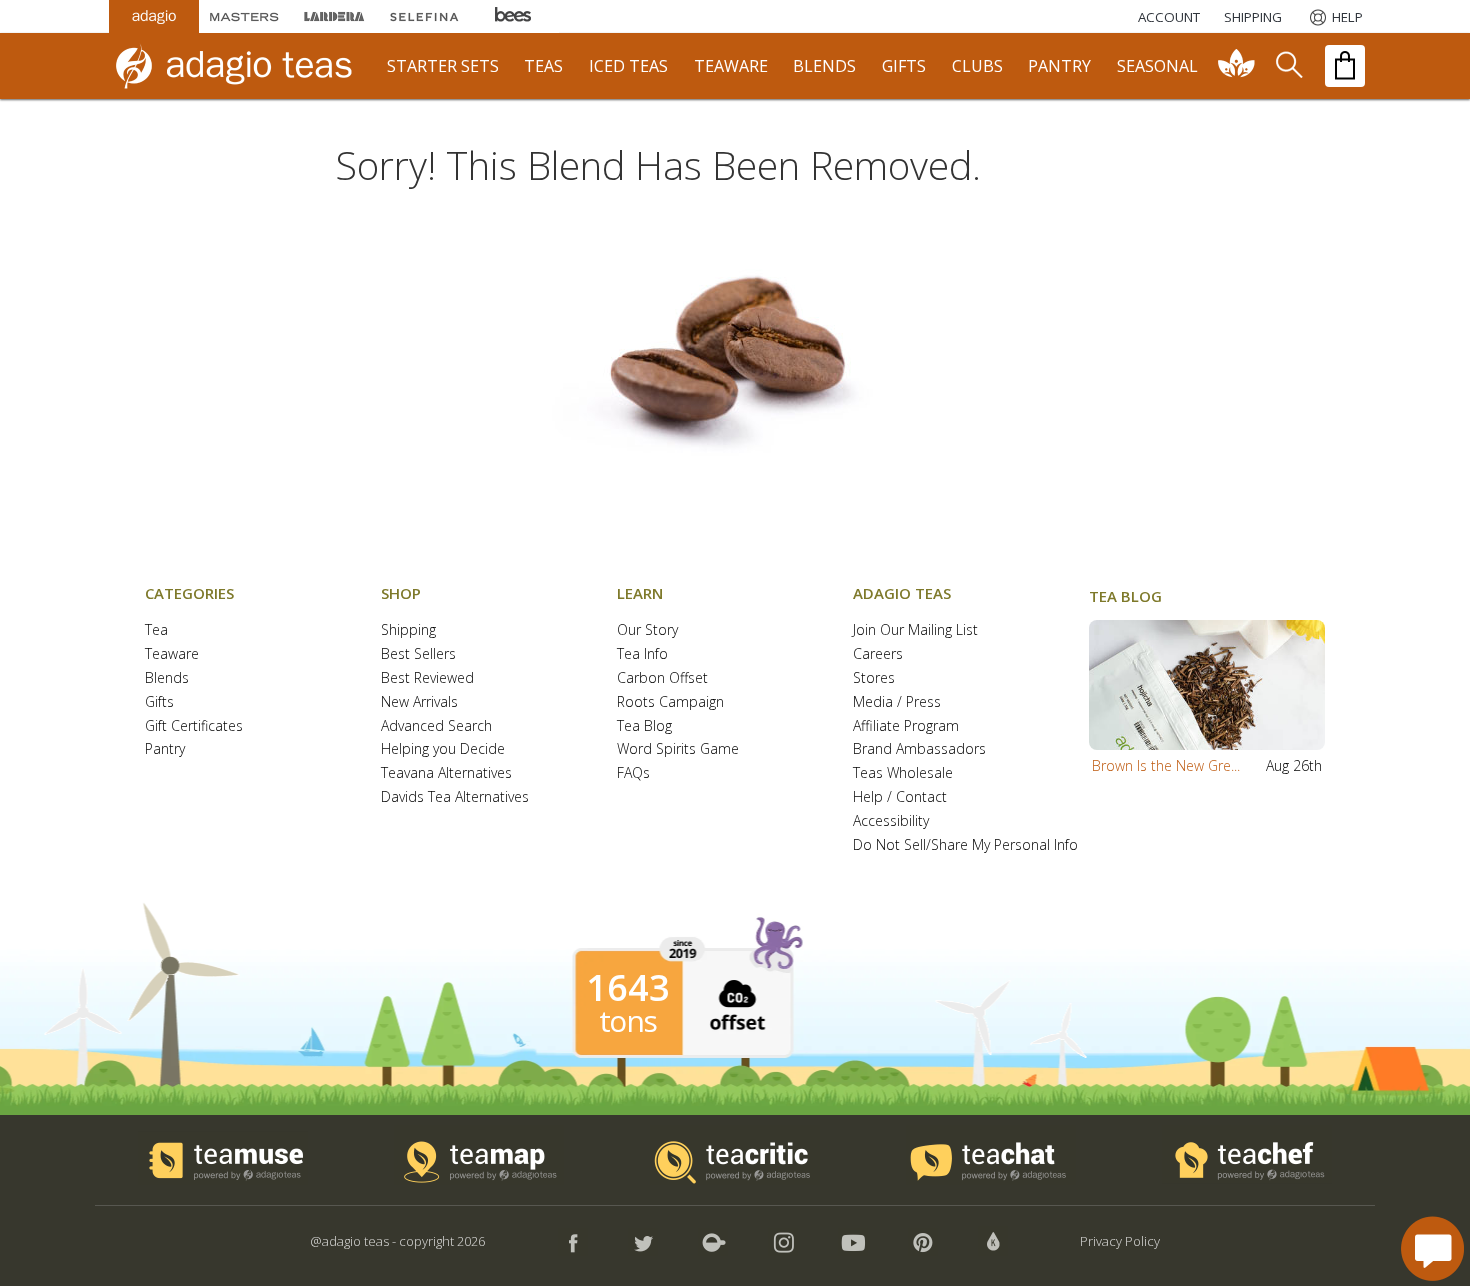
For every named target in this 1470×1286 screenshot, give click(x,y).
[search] (1288, 66)
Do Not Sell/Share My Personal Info (965, 845)
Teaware (172, 654)
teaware (731, 66)
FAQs (633, 773)
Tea (156, 630)
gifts (904, 66)
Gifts (159, 702)
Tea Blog (644, 726)
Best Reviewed (427, 678)
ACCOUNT (1169, 17)
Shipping (408, 630)
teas (543, 66)
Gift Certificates (194, 726)
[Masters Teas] (244, 16)
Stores (874, 678)
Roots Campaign (670, 702)
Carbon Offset (662, 678)
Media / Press (897, 702)
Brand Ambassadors (919, 749)
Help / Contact (900, 797)
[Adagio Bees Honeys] (514, 16)
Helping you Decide (443, 749)
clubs (977, 66)
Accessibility (891, 821)
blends (824, 66)
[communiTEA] (1237, 66)
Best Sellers (418, 654)
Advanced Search (436, 726)
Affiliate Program (906, 726)
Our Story (647, 630)
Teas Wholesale (903, 773)
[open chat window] (1432, 1248)
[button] (1207, 685)
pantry (1059, 66)
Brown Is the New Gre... (1166, 765)
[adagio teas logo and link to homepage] (244, 66)
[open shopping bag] (1345, 66)
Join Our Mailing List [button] (915, 630)
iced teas (628, 66)
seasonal (1157, 66)
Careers (878, 654)
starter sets (443, 66)
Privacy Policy (1120, 1241)
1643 (628, 988)
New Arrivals (419, 702)
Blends (167, 678)
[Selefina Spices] (424, 16)
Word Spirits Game (678, 749)
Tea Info (642, 654)
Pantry (165, 749)
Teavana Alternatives (446, 773)
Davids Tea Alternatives (455, 797)
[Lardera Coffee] (334, 16)
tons (628, 1021)
